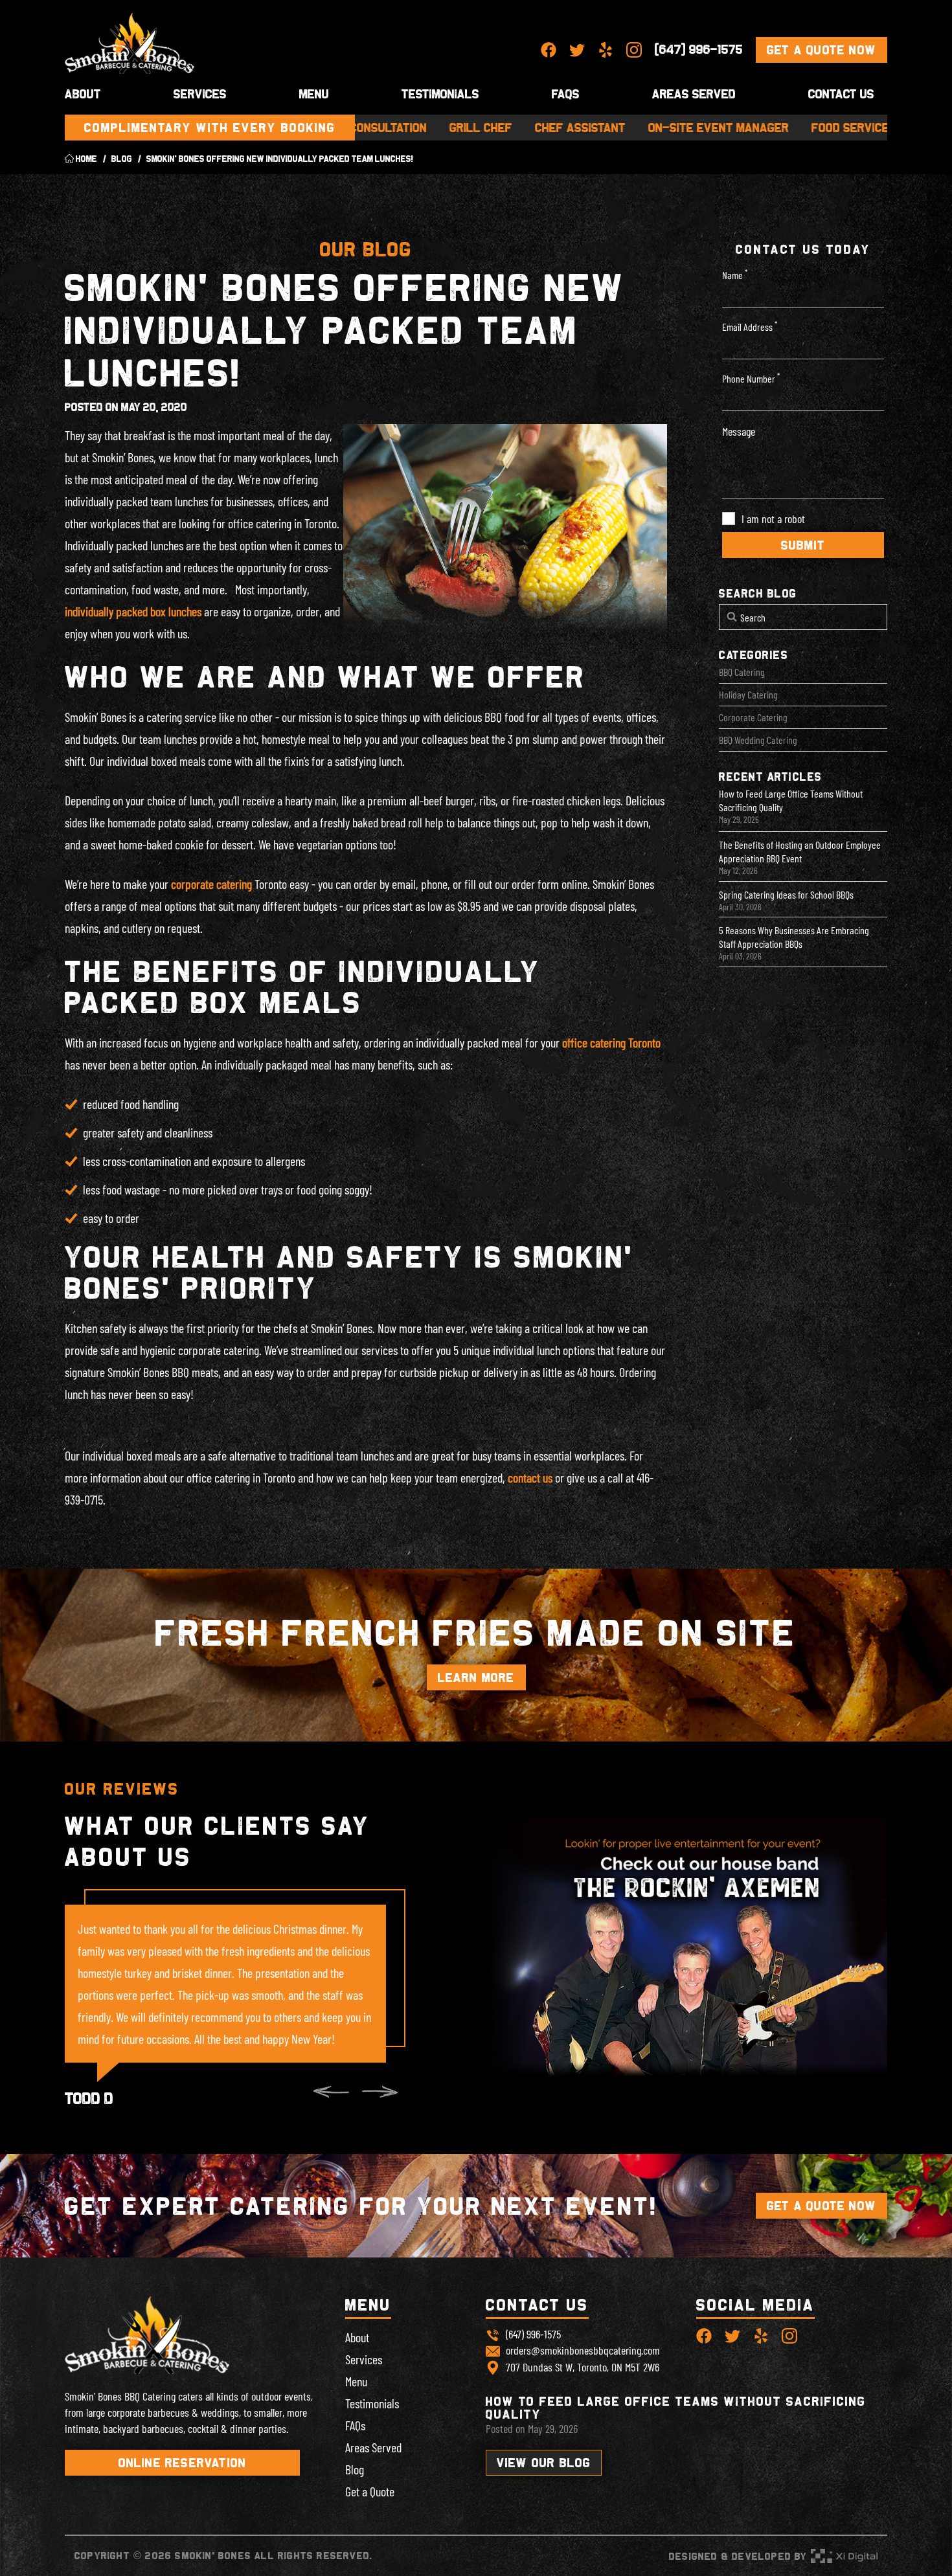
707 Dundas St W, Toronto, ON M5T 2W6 (583, 2367)
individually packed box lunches (133, 611)
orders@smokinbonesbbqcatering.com (583, 2350)
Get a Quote (370, 2491)
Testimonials (440, 94)
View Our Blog (544, 2463)
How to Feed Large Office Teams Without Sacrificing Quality (791, 800)
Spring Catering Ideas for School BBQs (786, 894)
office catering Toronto (611, 1042)
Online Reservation (183, 2463)
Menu (314, 94)
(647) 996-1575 (699, 49)
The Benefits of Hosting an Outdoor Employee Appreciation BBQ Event (800, 851)
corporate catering (211, 884)
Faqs (566, 94)
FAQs (355, 2425)
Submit (803, 545)
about (83, 94)
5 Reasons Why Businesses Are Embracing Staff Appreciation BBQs (794, 937)
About (357, 2337)
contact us (530, 1477)
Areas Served (694, 94)
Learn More (476, 1677)
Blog (355, 2469)
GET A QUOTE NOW (822, 2206)
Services (200, 94)
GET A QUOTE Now (822, 50)
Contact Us (841, 94)
